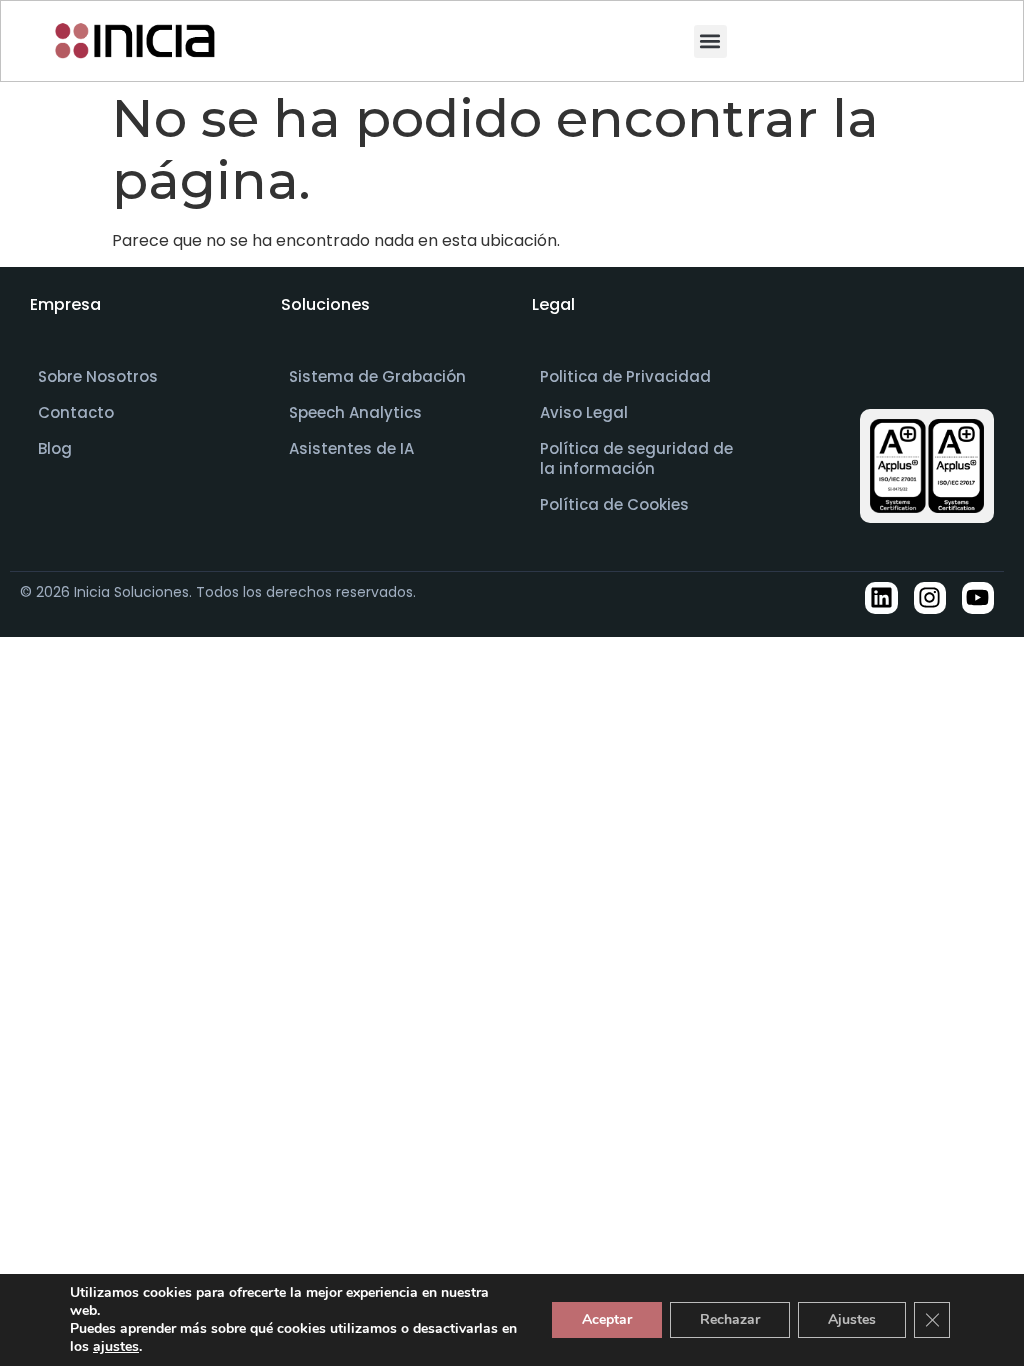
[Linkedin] (881, 598)
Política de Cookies (614, 504)
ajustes (116, 1347)
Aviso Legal (584, 412)
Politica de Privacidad (625, 376)
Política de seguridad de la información (636, 458)
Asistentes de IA (351, 448)
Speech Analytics (355, 412)
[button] (710, 41)
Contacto (76, 412)
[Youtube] (978, 598)
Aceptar (607, 1319)
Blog (55, 448)
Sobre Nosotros (98, 376)
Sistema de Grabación (377, 376)
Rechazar (730, 1319)
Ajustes (852, 1319)
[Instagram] (930, 598)
